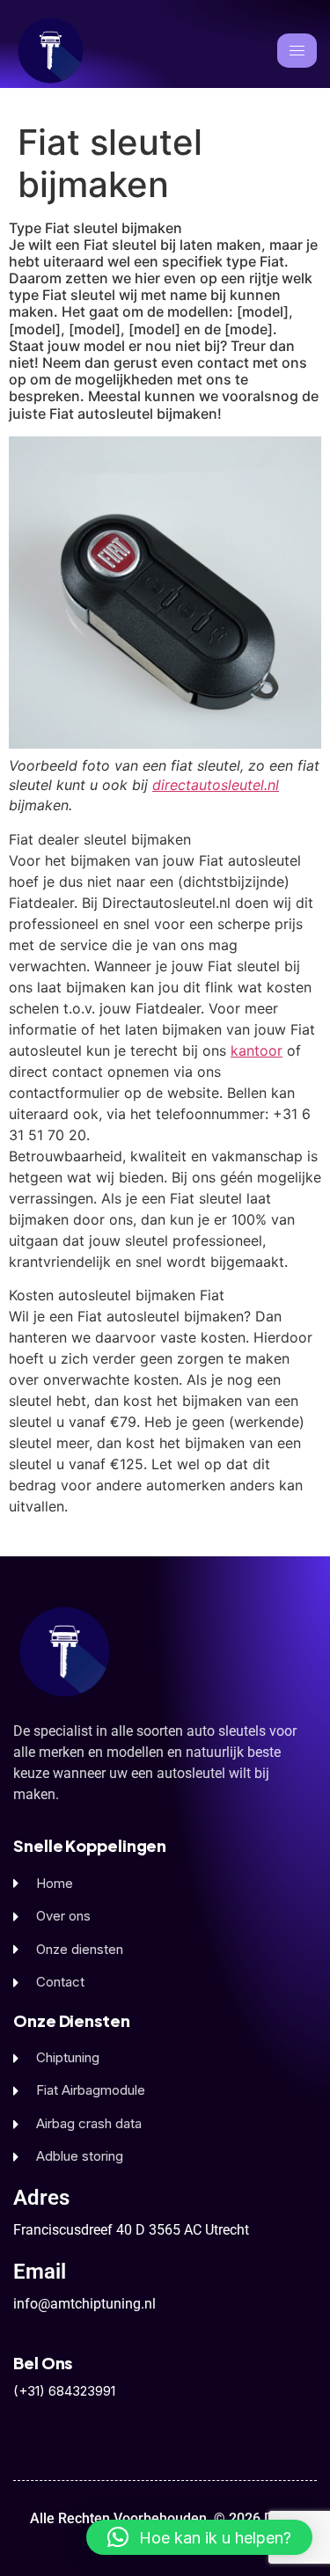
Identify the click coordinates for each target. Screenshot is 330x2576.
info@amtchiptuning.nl (84, 2304)
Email (40, 2272)
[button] (199, 2537)
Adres (41, 2198)
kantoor (257, 1050)
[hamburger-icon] (297, 51)
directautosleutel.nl (216, 785)
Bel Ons (43, 2363)
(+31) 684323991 (64, 2391)
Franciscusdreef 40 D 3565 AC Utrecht (131, 2230)
